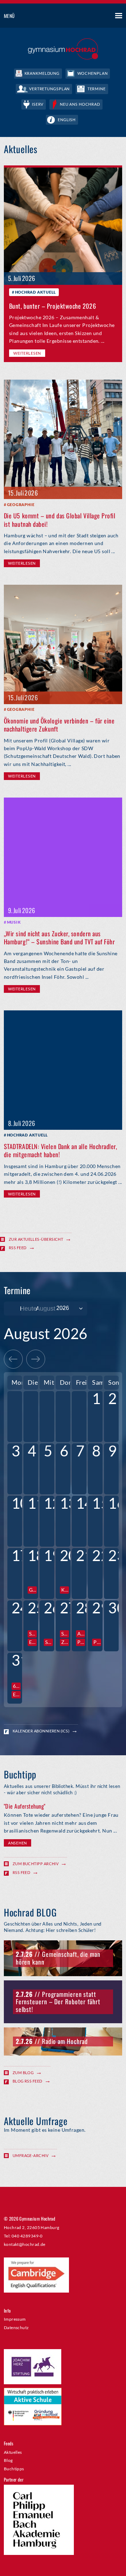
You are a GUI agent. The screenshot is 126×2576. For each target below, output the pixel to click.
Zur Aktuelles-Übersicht (36, 1239)
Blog (8, 2460)
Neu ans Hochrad (80, 104)
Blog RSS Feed (27, 2081)
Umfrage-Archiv (30, 2155)
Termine (97, 89)
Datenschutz (16, 2327)
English (67, 120)
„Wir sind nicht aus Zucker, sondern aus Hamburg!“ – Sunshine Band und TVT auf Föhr (59, 938)
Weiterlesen (27, 353)
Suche (93, 16)
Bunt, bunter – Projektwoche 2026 (52, 306)
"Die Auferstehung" (25, 1806)
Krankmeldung (42, 73)
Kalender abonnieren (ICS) (41, 1731)
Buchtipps (14, 2469)
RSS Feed (18, 1248)
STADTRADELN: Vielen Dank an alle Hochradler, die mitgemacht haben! (61, 1150)
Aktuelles (13, 2452)
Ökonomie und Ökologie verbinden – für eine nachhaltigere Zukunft (59, 725)
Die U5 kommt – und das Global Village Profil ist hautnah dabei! (60, 520)
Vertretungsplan (49, 89)
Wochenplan (93, 73)
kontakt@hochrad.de (25, 2244)
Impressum (15, 2319)
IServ (38, 104)
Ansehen (17, 1843)
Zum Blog (23, 2073)
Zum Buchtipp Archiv (36, 1864)
